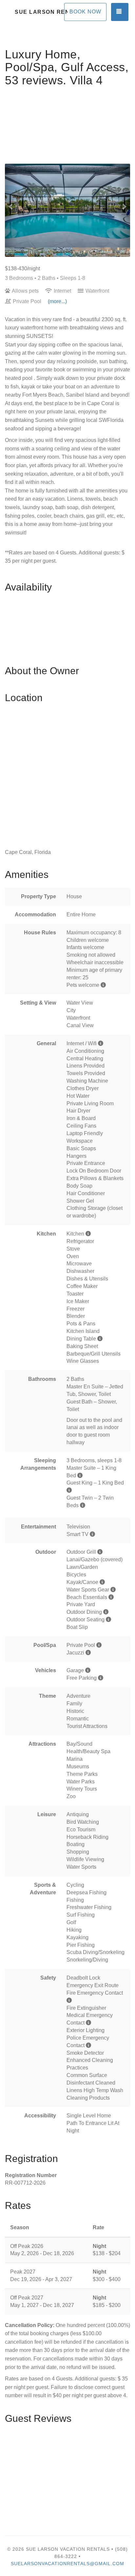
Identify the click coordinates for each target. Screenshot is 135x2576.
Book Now (85, 12)
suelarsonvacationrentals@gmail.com (67, 2564)
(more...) (57, 301)
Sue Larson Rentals (41, 12)
